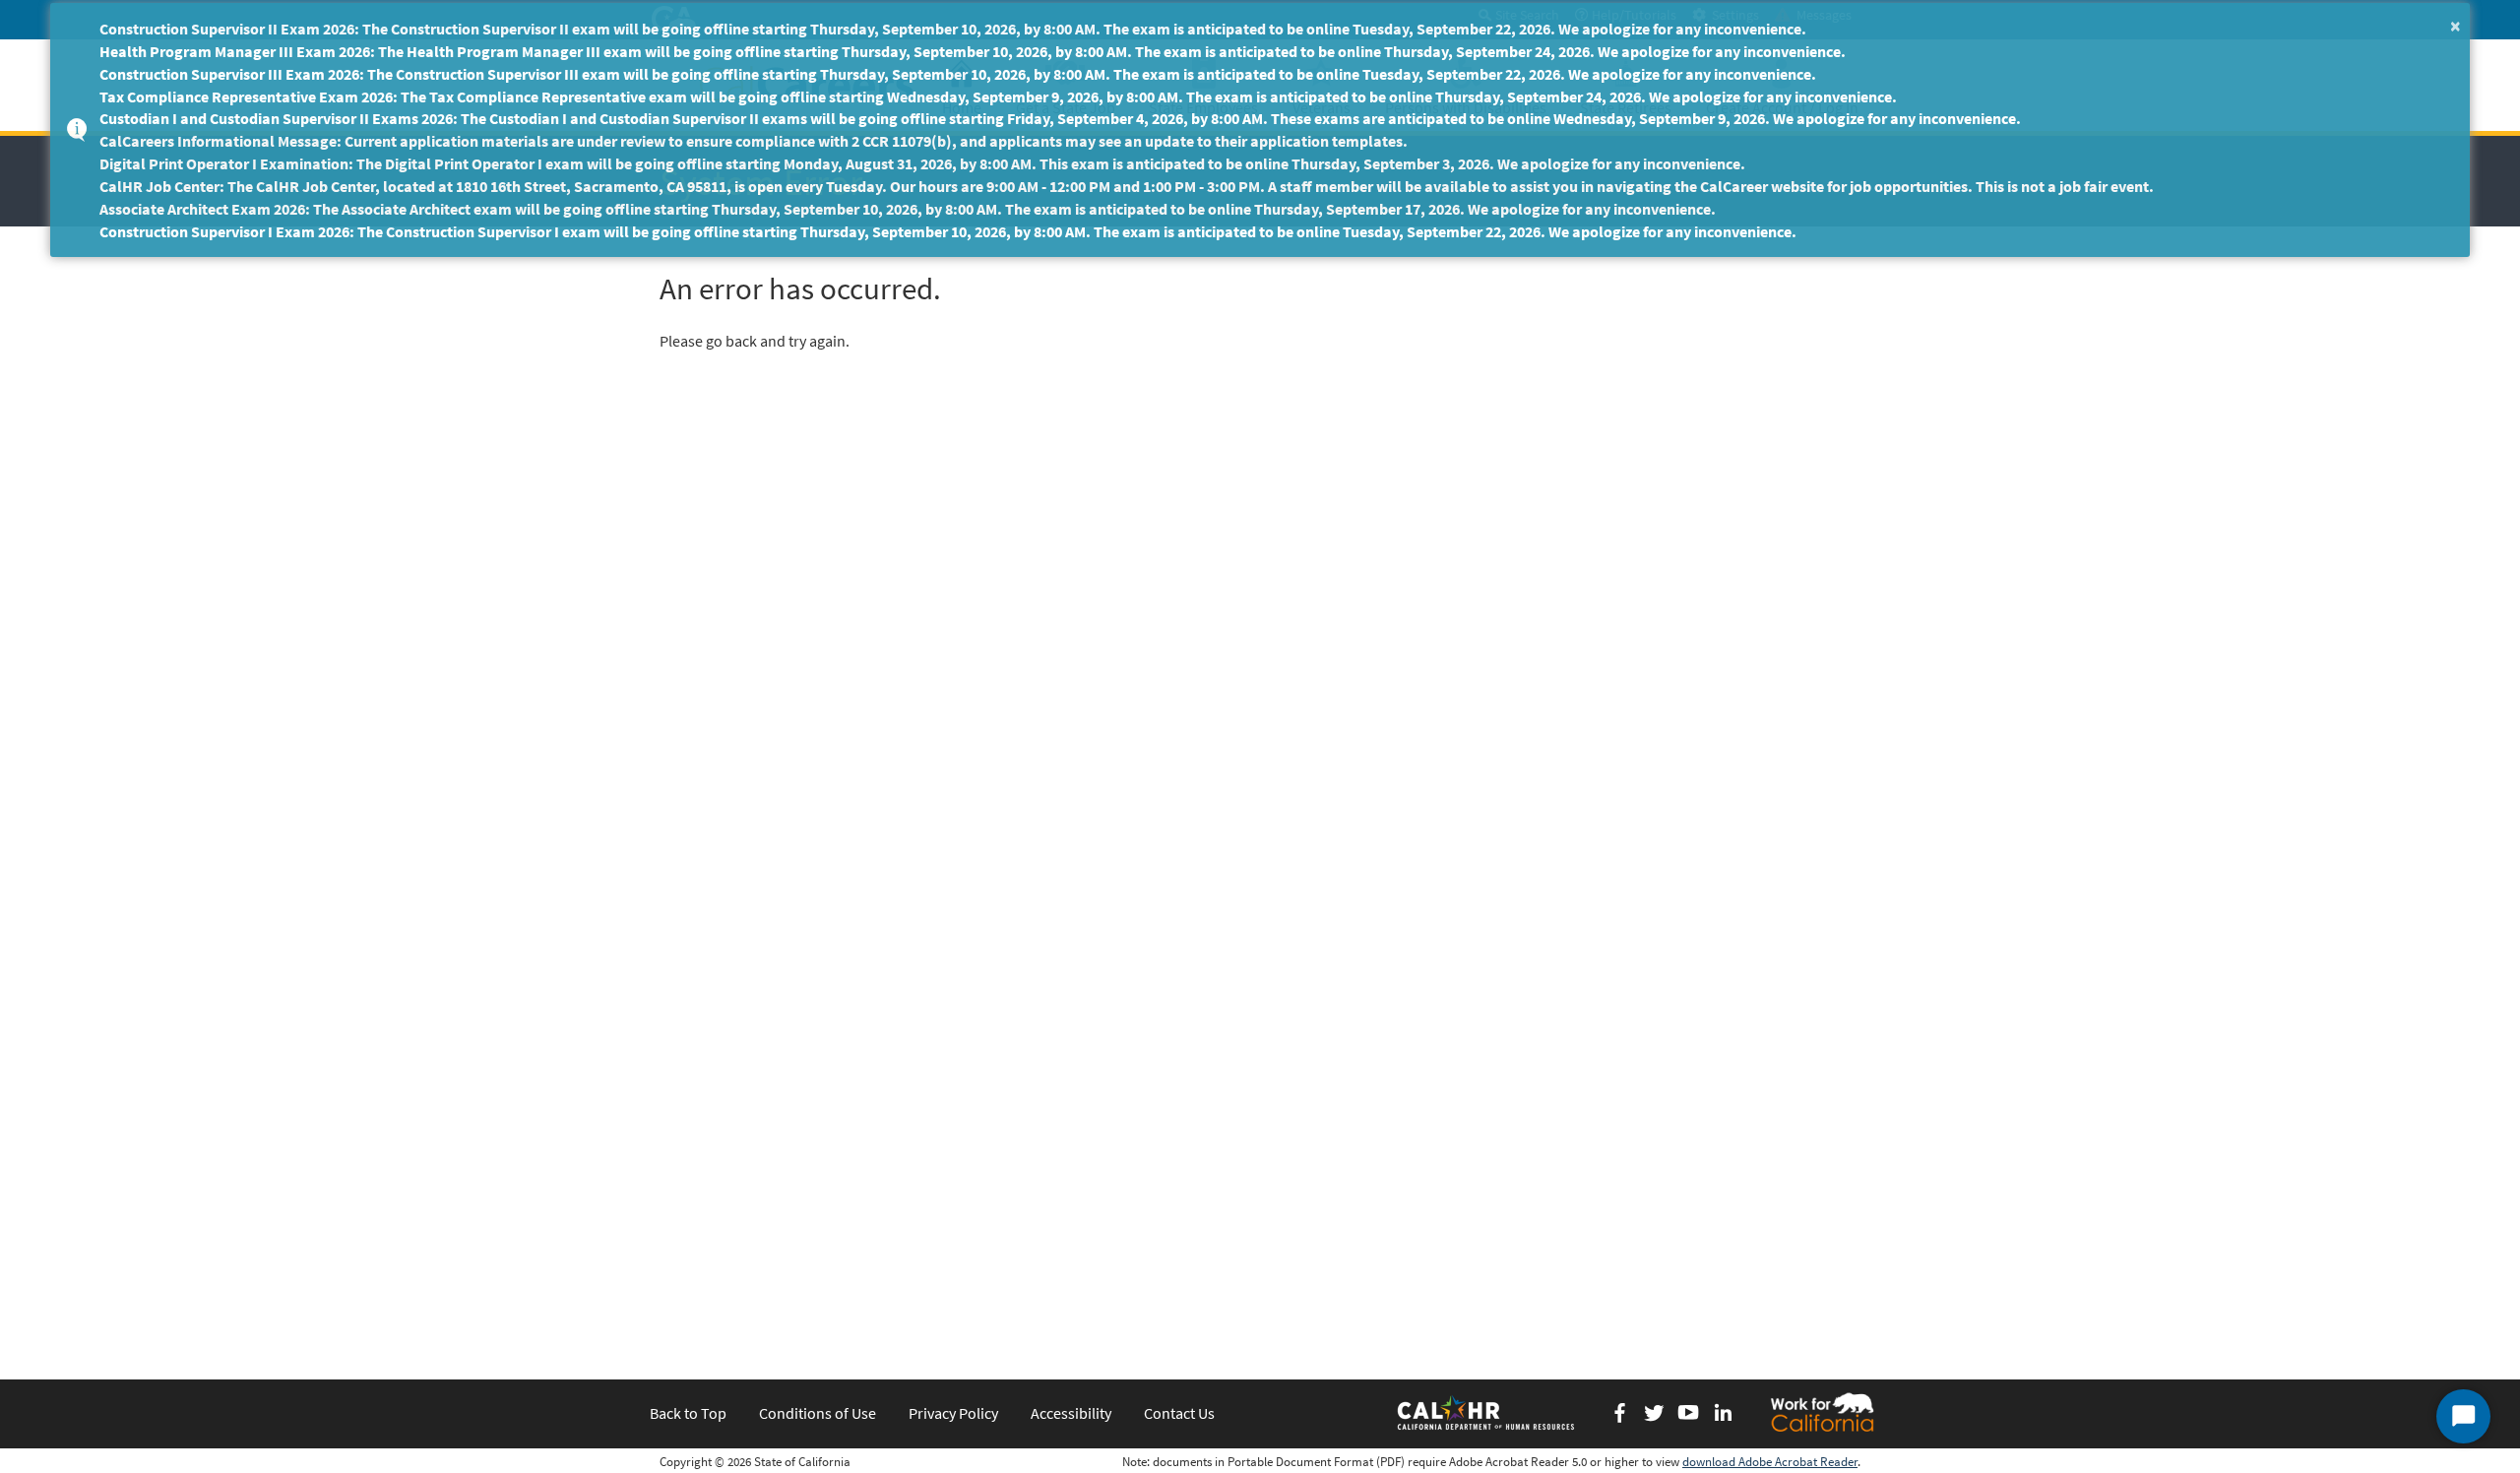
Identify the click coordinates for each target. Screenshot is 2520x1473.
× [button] (2456, 25)
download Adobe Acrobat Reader (1770, 1462)
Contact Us (1179, 1413)
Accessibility (1071, 1413)
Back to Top (688, 1413)
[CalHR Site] (1487, 1412)
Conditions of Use (818, 1413)
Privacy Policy (953, 1413)
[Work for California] (1822, 1412)
